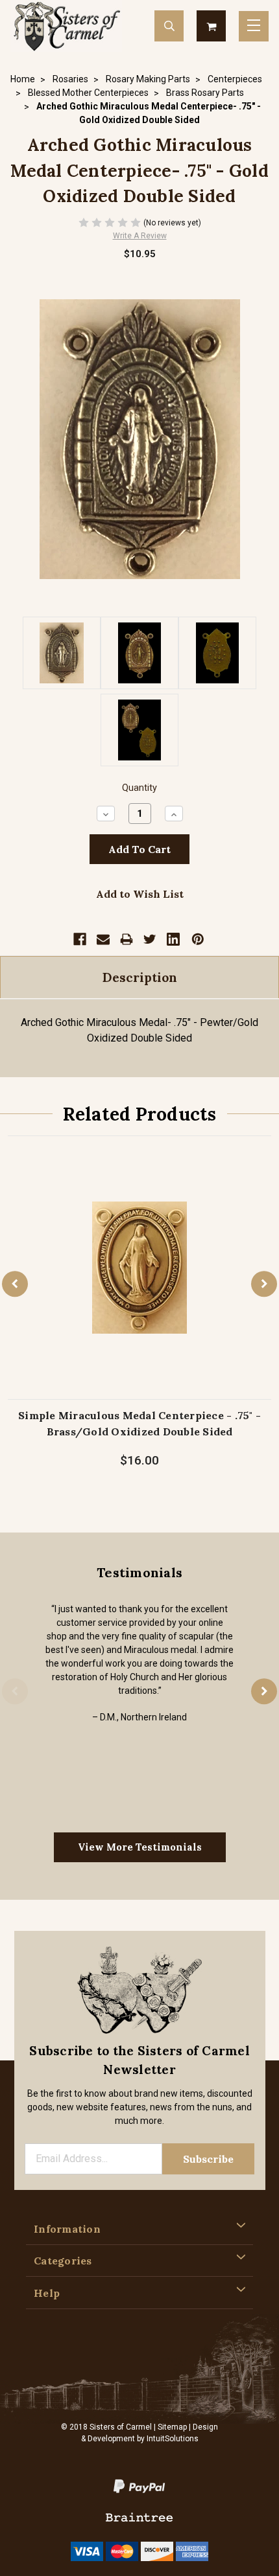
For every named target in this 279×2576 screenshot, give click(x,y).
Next (264, 1284)
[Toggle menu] (254, 26)
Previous (15, 1284)
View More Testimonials (140, 1847)
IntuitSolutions (173, 2439)
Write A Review (140, 236)
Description (140, 977)
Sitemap (172, 2427)
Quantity (139, 788)
